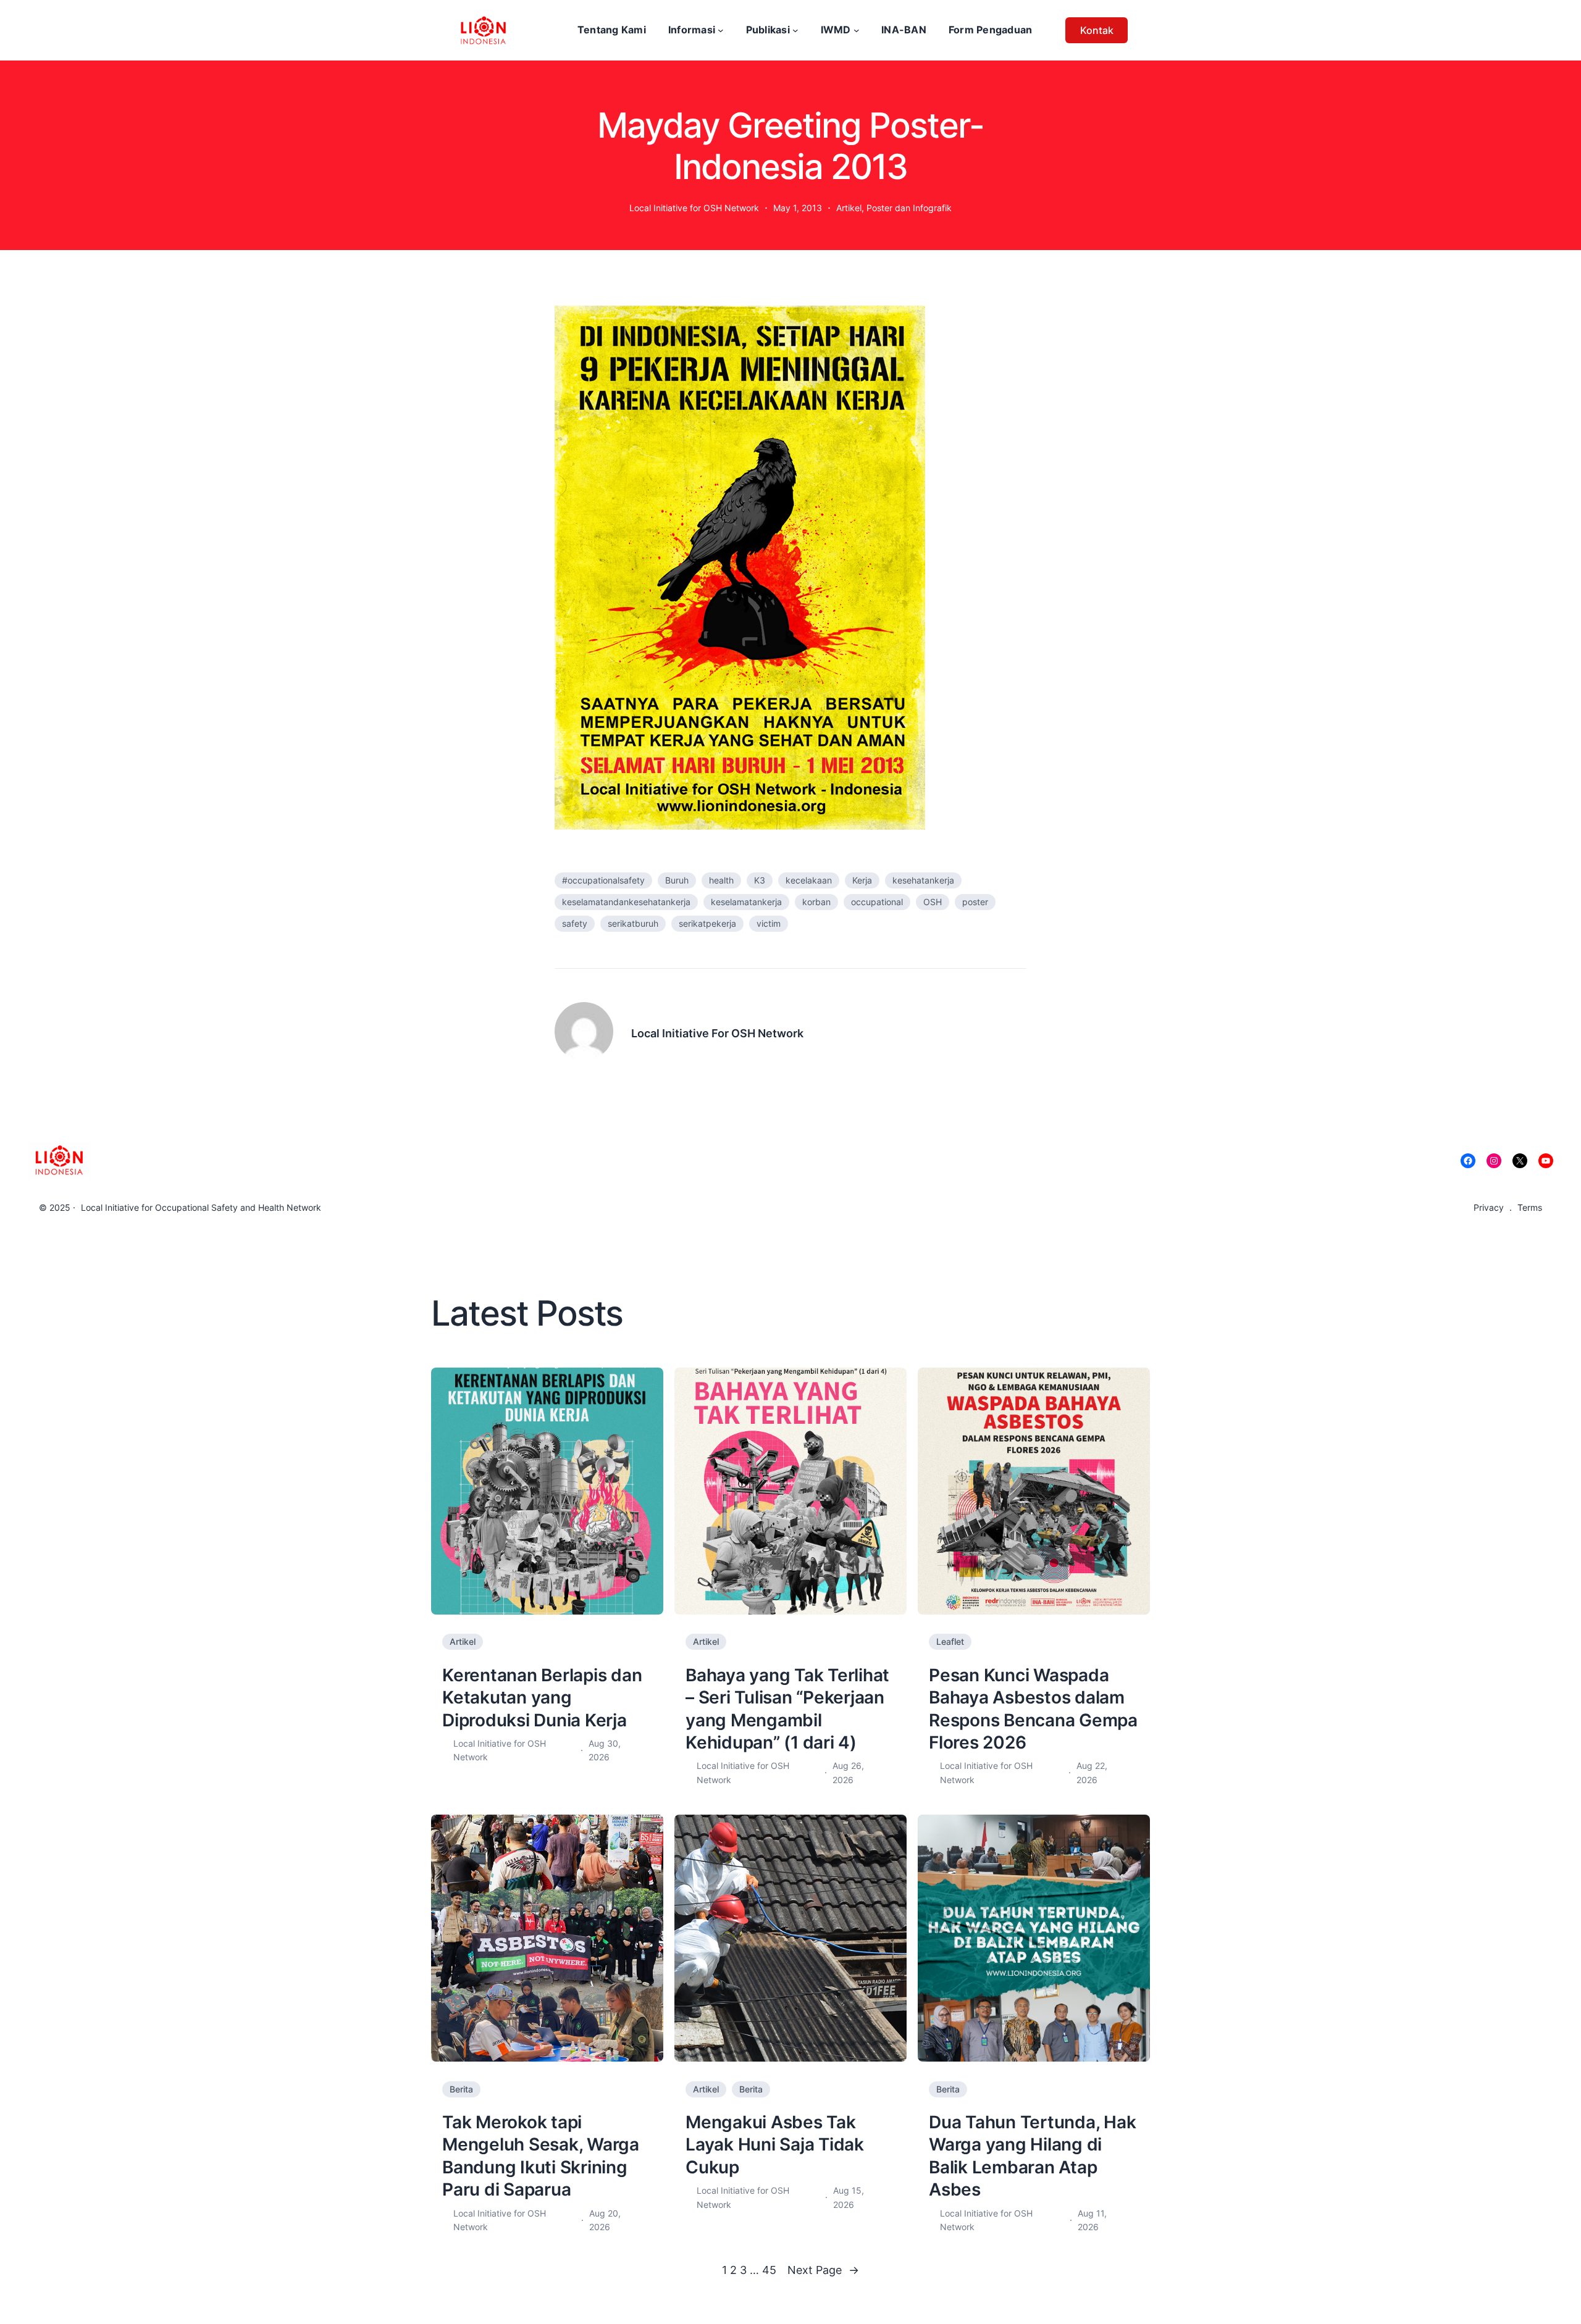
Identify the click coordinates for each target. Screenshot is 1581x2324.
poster (975, 902)
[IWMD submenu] (857, 30)
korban (816, 902)
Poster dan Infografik (909, 208)
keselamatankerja (746, 902)
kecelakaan (809, 880)
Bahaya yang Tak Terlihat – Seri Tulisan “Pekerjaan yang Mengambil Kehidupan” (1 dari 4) (787, 1709)
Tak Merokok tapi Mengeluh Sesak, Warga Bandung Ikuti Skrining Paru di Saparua (541, 2156)
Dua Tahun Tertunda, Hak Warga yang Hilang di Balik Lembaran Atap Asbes (1032, 2156)
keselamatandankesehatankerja (626, 902)
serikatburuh (633, 923)
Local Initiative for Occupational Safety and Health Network (201, 1207)
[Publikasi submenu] (795, 30)
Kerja (862, 880)
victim (769, 923)
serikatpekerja (707, 923)
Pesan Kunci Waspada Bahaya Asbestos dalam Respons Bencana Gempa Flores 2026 (1033, 1709)
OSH (933, 902)
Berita (461, 2089)
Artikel (849, 208)
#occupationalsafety (603, 880)
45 (769, 2270)
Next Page (823, 2270)
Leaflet (950, 1641)
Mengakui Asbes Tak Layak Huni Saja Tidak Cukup (775, 2145)
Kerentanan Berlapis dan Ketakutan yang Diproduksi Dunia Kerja (542, 1698)
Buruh (677, 880)
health (721, 880)
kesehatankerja (923, 880)
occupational (877, 902)
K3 (760, 880)
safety (575, 923)
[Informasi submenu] (721, 30)
